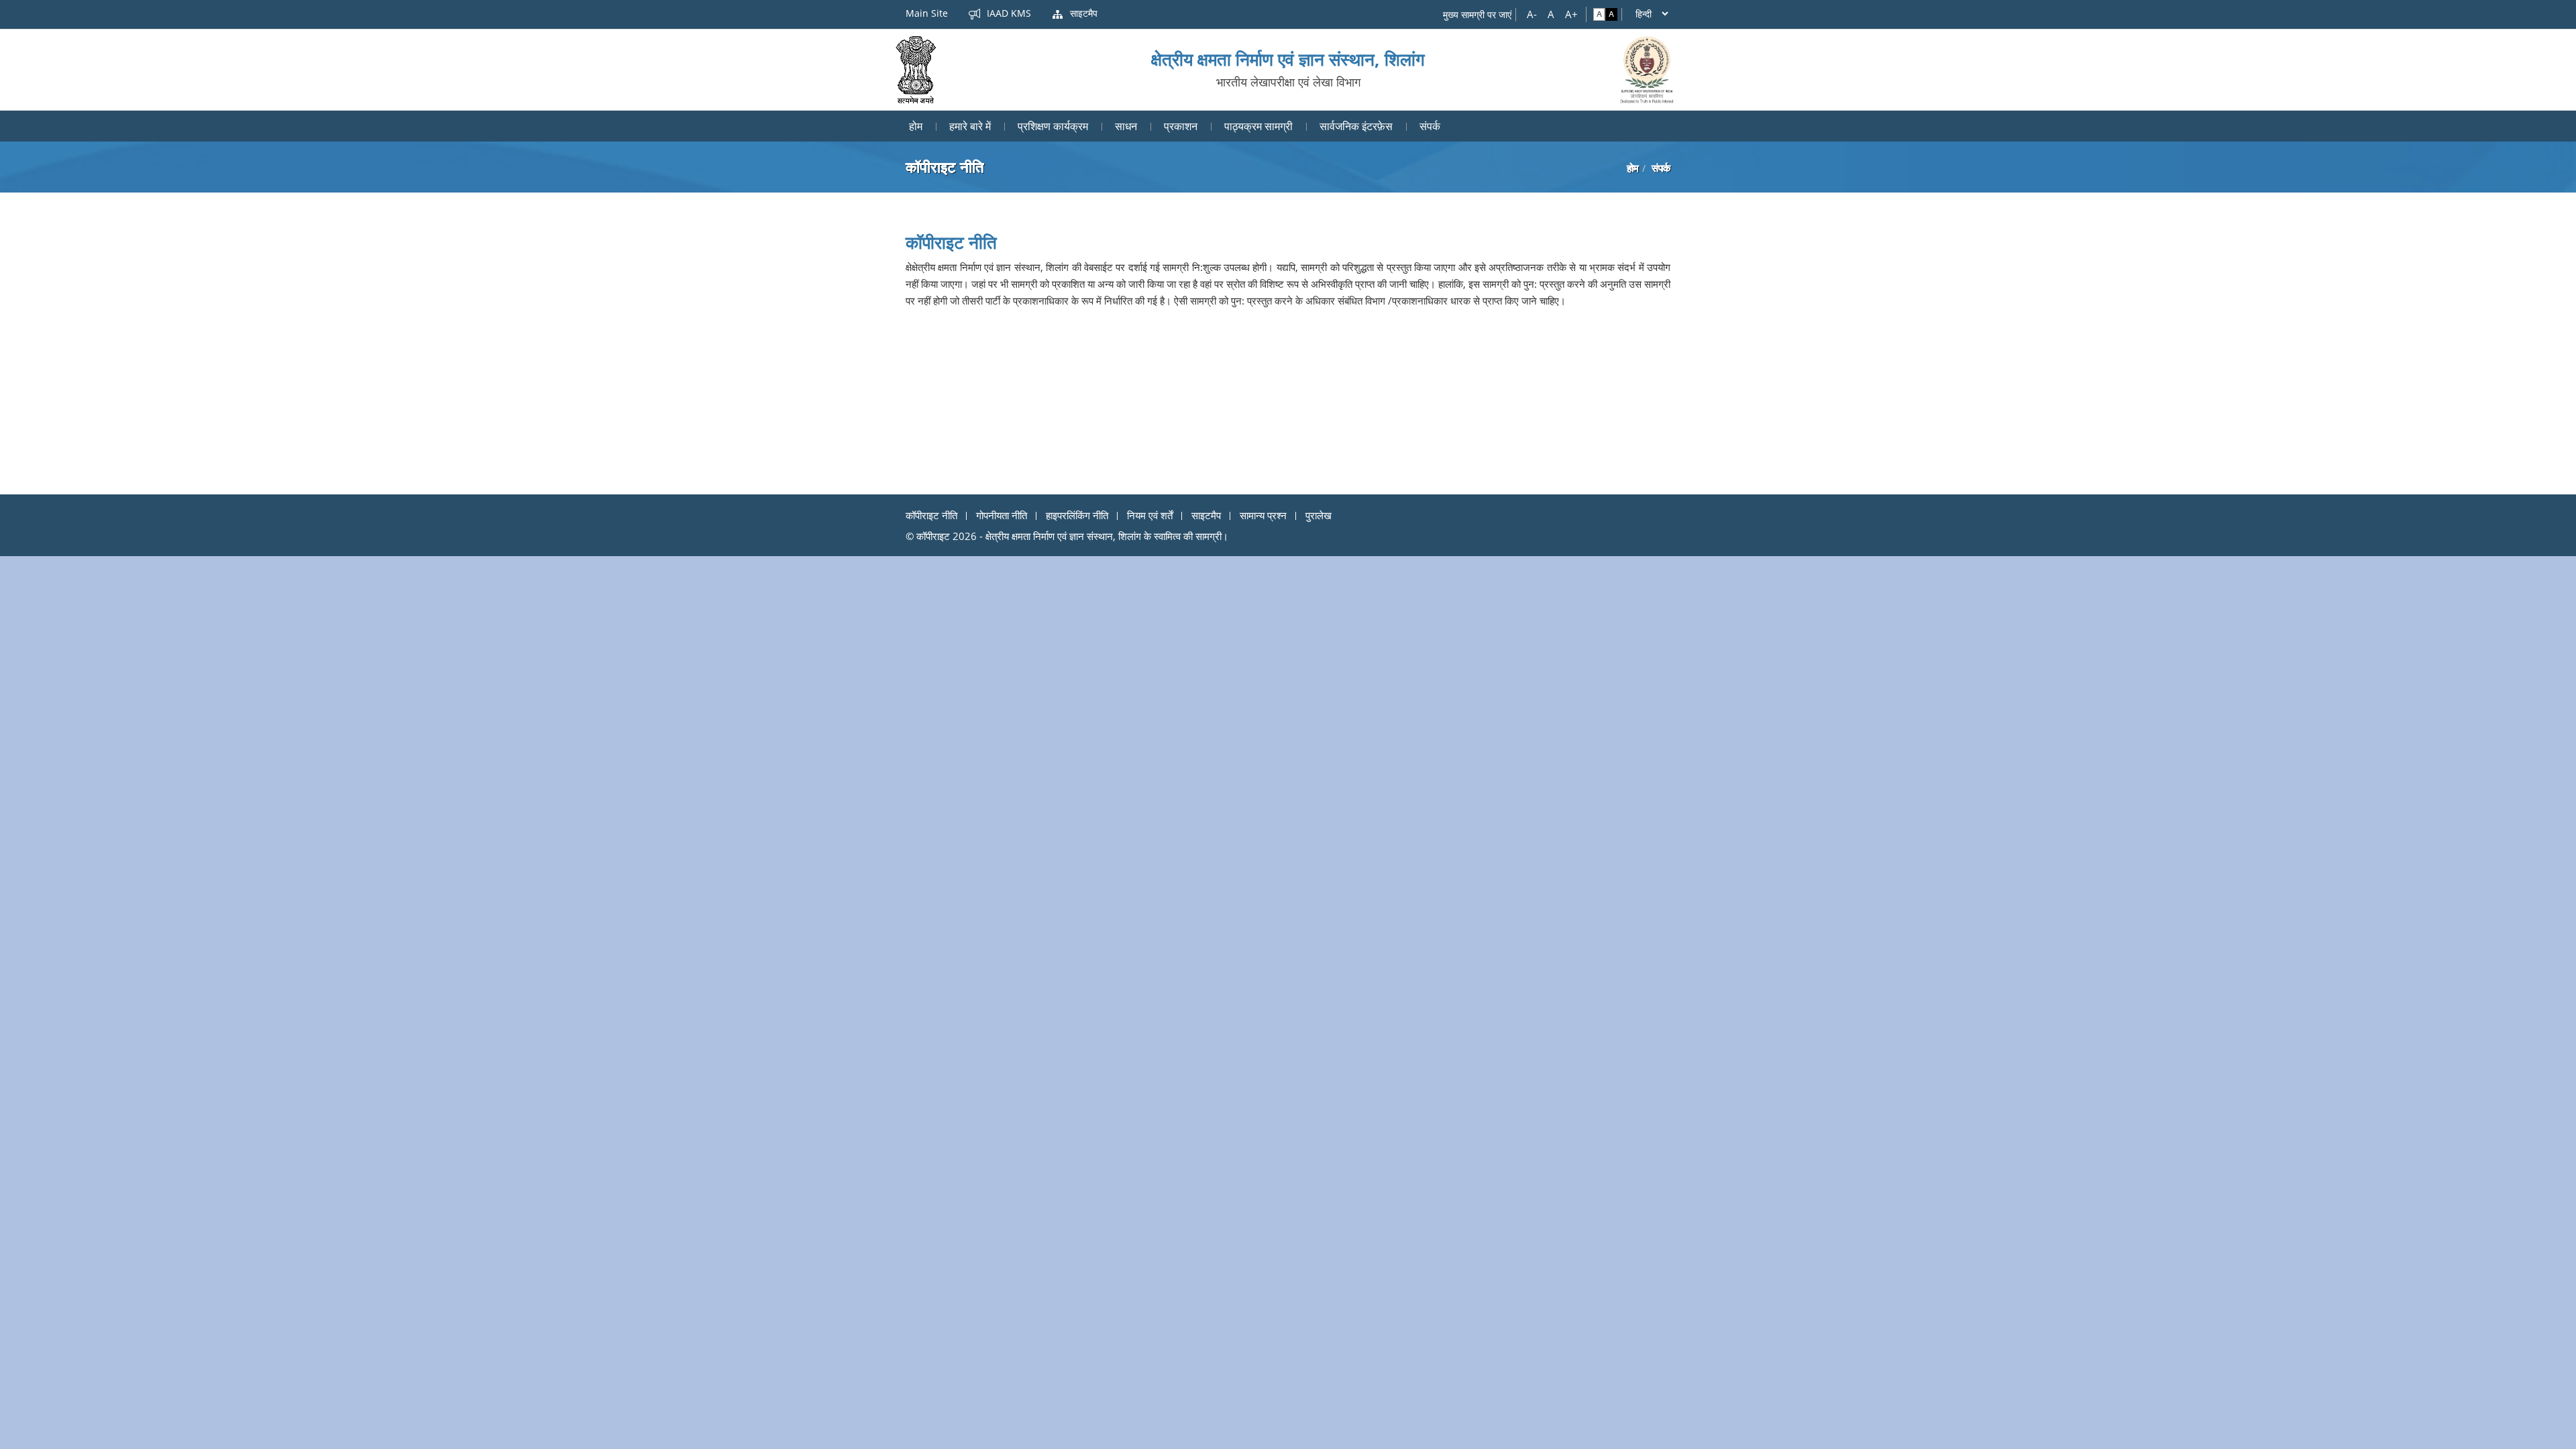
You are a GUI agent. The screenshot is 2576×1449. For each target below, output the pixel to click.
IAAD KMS (1008, 13)
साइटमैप (1082, 13)
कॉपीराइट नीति (931, 515)
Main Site (927, 13)
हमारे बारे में (970, 126)
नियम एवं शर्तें (1150, 515)
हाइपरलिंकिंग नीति (1077, 515)
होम (916, 126)
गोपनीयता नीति (1002, 515)
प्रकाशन (1181, 126)
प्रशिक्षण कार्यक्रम (1053, 126)
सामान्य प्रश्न (1263, 515)
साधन (1126, 126)
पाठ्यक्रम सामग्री (1258, 126)
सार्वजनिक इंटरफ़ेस (1356, 126)
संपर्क (1430, 126)
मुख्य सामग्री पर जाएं (1477, 14)
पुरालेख (1319, 515)
